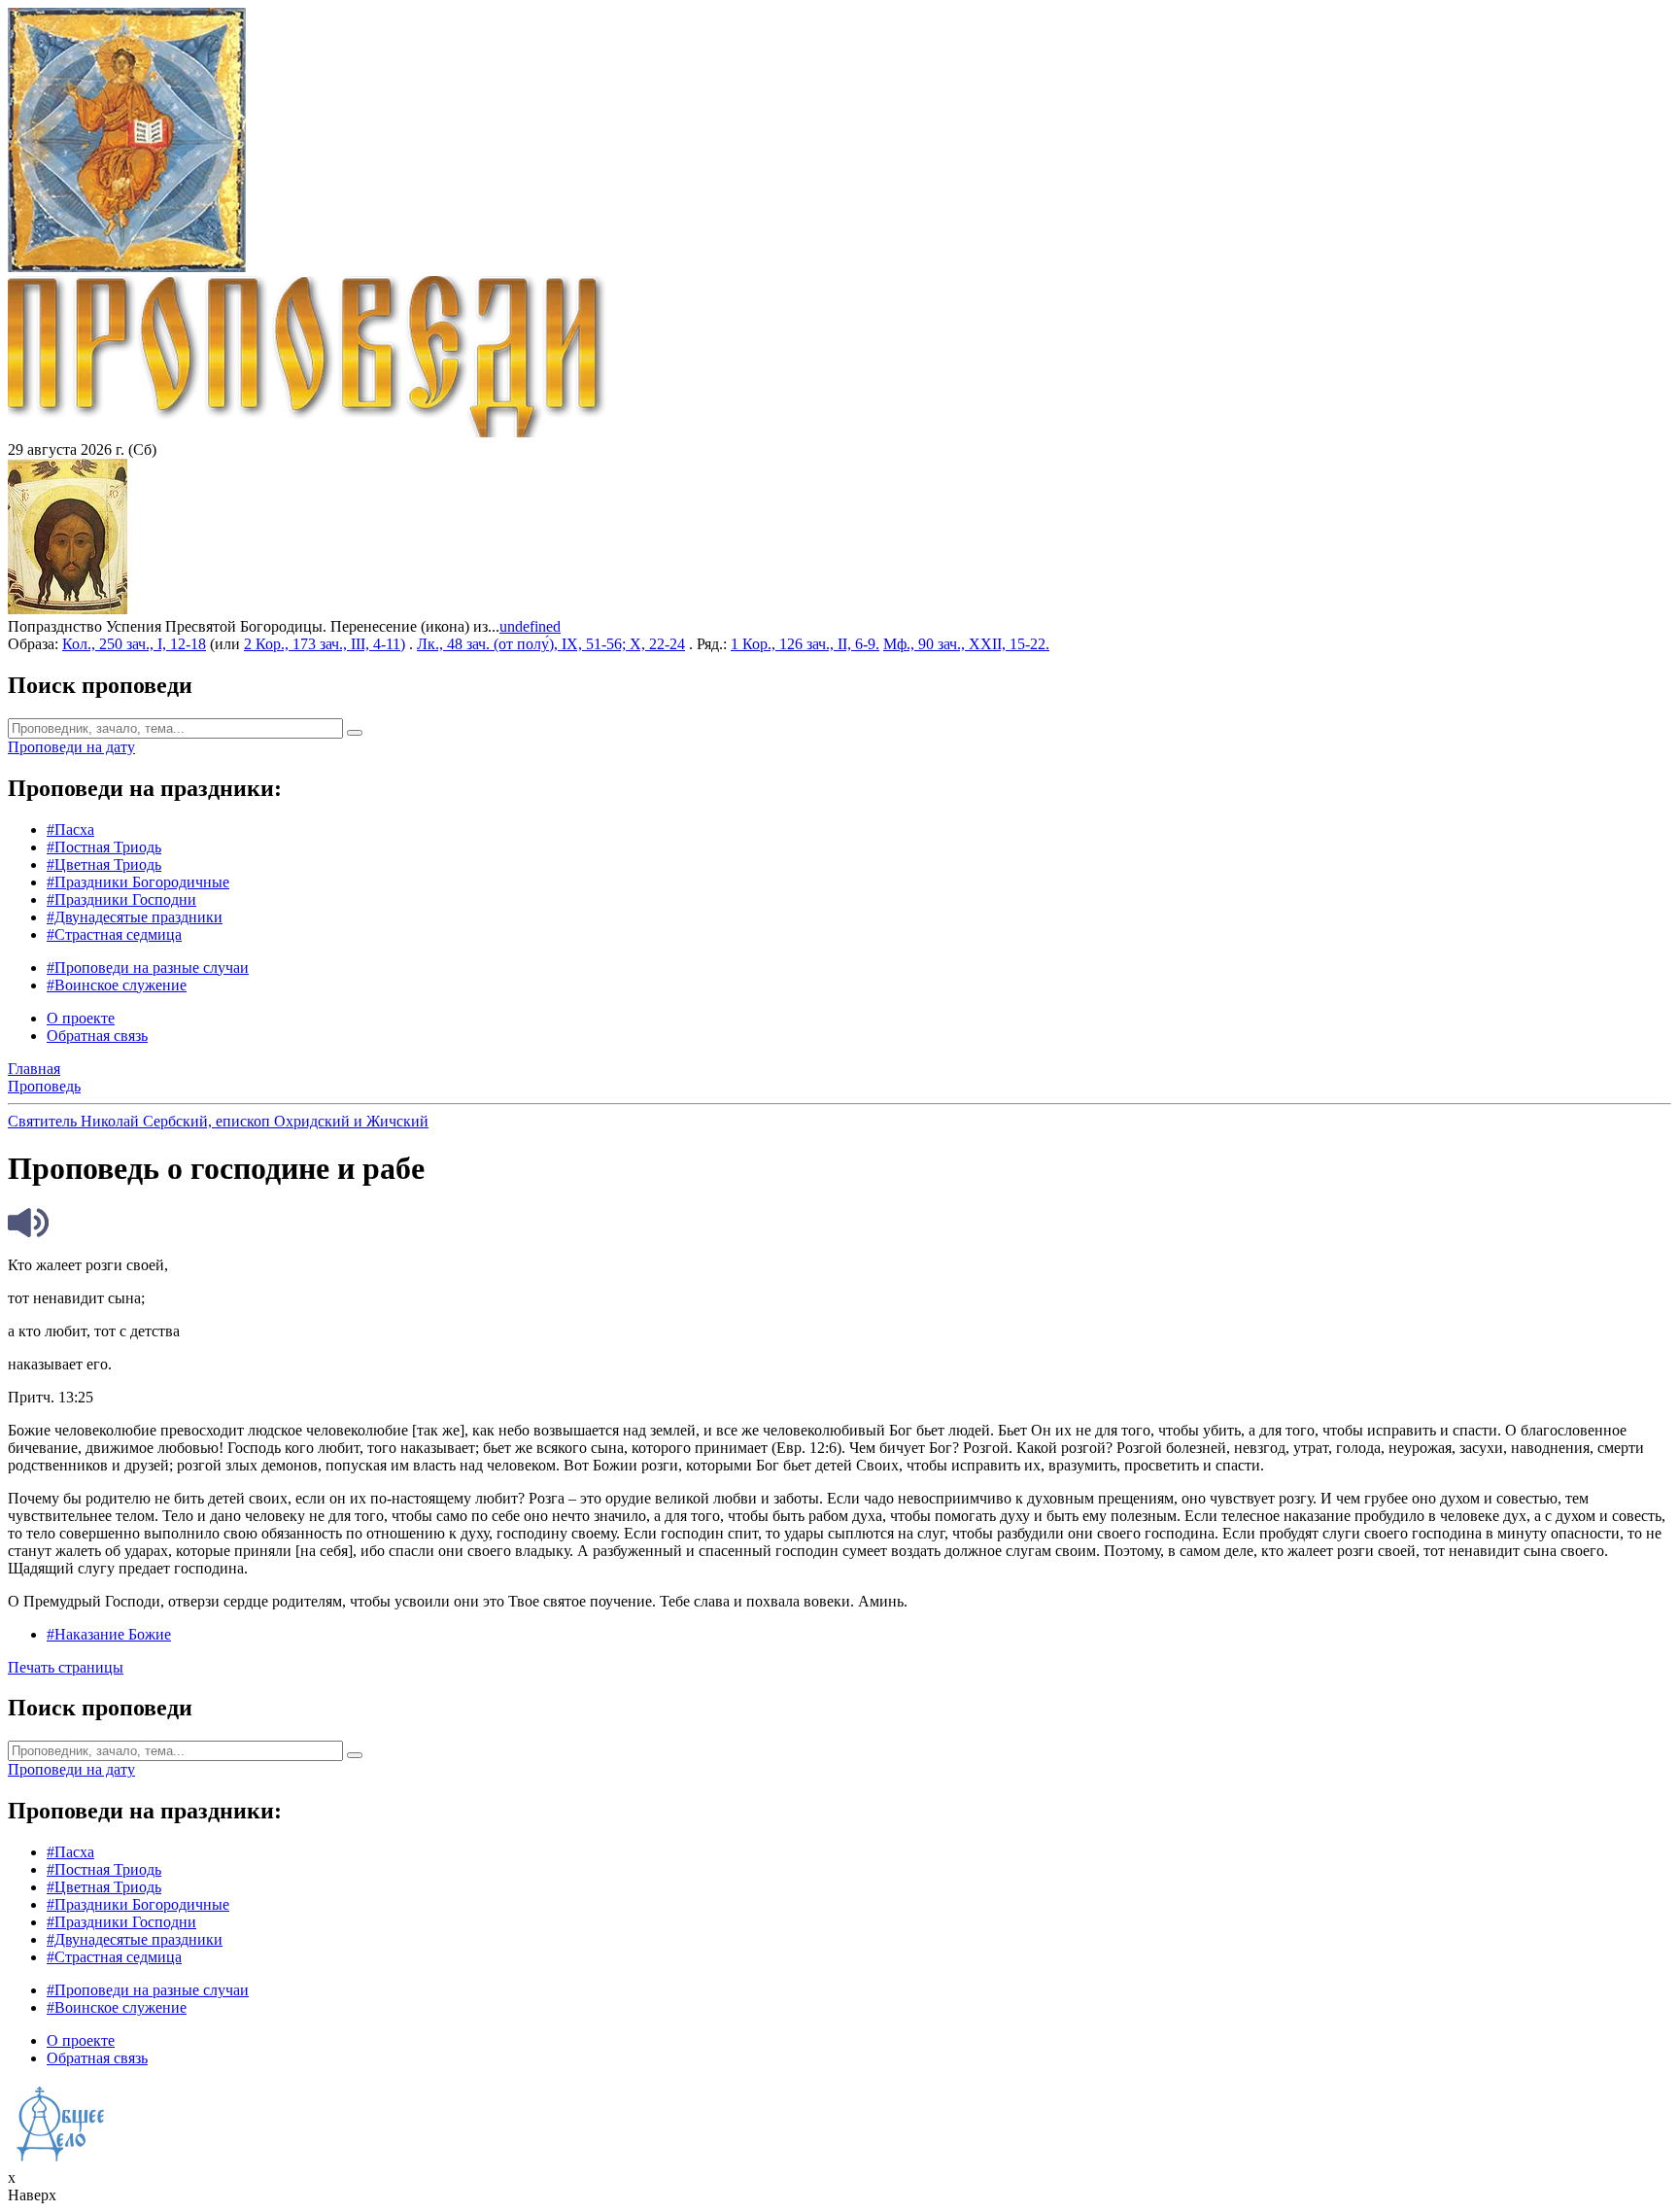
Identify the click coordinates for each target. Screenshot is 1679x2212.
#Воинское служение (117, 985)
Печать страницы (66, 1667)
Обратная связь (97, 1036)
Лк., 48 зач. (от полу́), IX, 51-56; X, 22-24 (551, 644)
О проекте (81, 1018)
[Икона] (68, 609)
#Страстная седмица (114, 934)
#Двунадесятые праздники (135, 917)
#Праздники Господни (121, 899)
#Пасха (70, 829)
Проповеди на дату (71, 747)
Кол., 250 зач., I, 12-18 (134, 644)
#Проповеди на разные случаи (148, 968)
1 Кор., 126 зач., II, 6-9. (805, 644)
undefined (530, 626)
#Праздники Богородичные (138, 882)
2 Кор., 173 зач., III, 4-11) (325, 644)
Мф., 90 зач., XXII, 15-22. (966, 644)
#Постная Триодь (104, 847)
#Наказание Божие (109, 1634)
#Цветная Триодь (104, 864)
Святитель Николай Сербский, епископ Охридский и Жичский (218, 1121)
